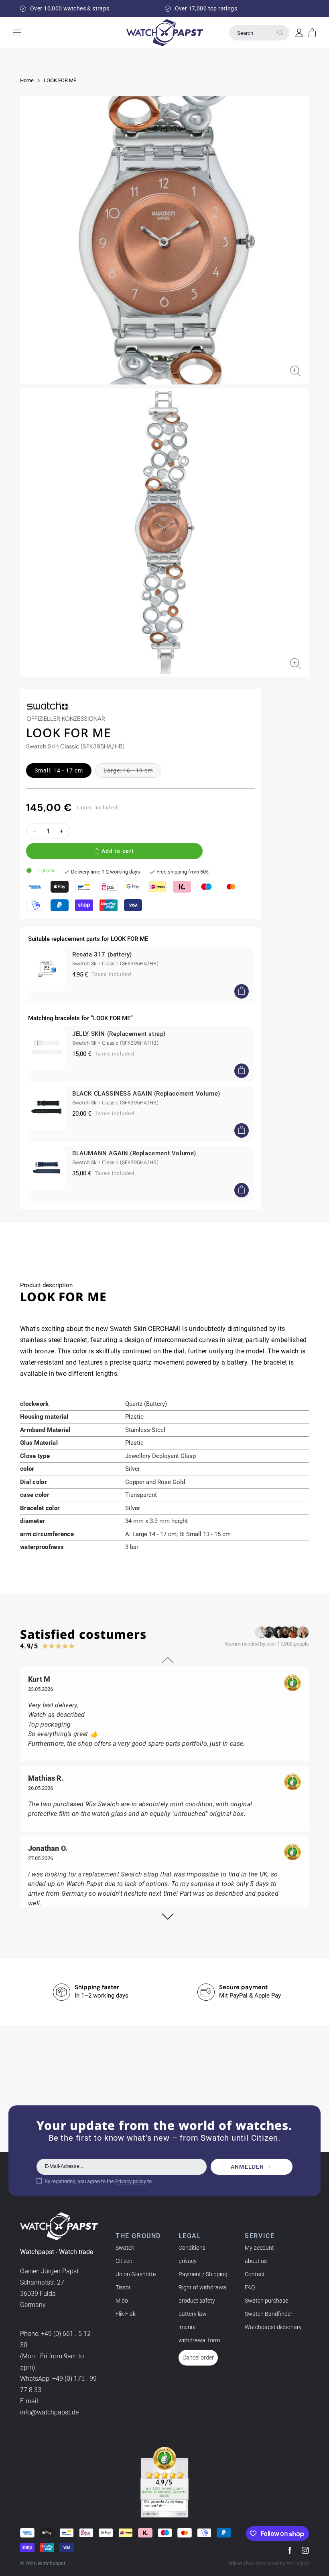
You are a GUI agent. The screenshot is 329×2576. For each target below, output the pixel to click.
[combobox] (259, 33)
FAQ (250, 2287)
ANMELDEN (247, 2167)
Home (27, 80)
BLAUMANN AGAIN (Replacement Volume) (134, 1153)
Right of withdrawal (203, 2287)
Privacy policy (131, 2181)
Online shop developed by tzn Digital (268, 2563)
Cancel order (198, 2358)
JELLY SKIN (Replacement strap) (119, 1034)
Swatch (125, 2248)
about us (256, 2261)
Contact (255, 2274)
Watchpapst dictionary (273, 2327)
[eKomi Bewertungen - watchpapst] (164, 2482)
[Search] (280, 32)
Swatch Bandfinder (269, 2314)
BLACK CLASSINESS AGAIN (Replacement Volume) (146, 1094)
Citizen (124, 2261)
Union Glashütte (136, 2274)
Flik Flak (126, 2314)
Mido (122, 2301)
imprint (187, 2327)
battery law (193, 2314)
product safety (197, 2301)
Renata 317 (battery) (102, 954)
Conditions (192, 2248)
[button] (312, 33)
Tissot (123, 2287)
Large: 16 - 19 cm (132, 772)
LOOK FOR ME (60, 80)
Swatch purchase (266, 2301)
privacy (188, 2261)
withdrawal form (199, 2340)
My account (259, 2248)
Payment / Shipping (203, 2274)
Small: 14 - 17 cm (59, 770)
